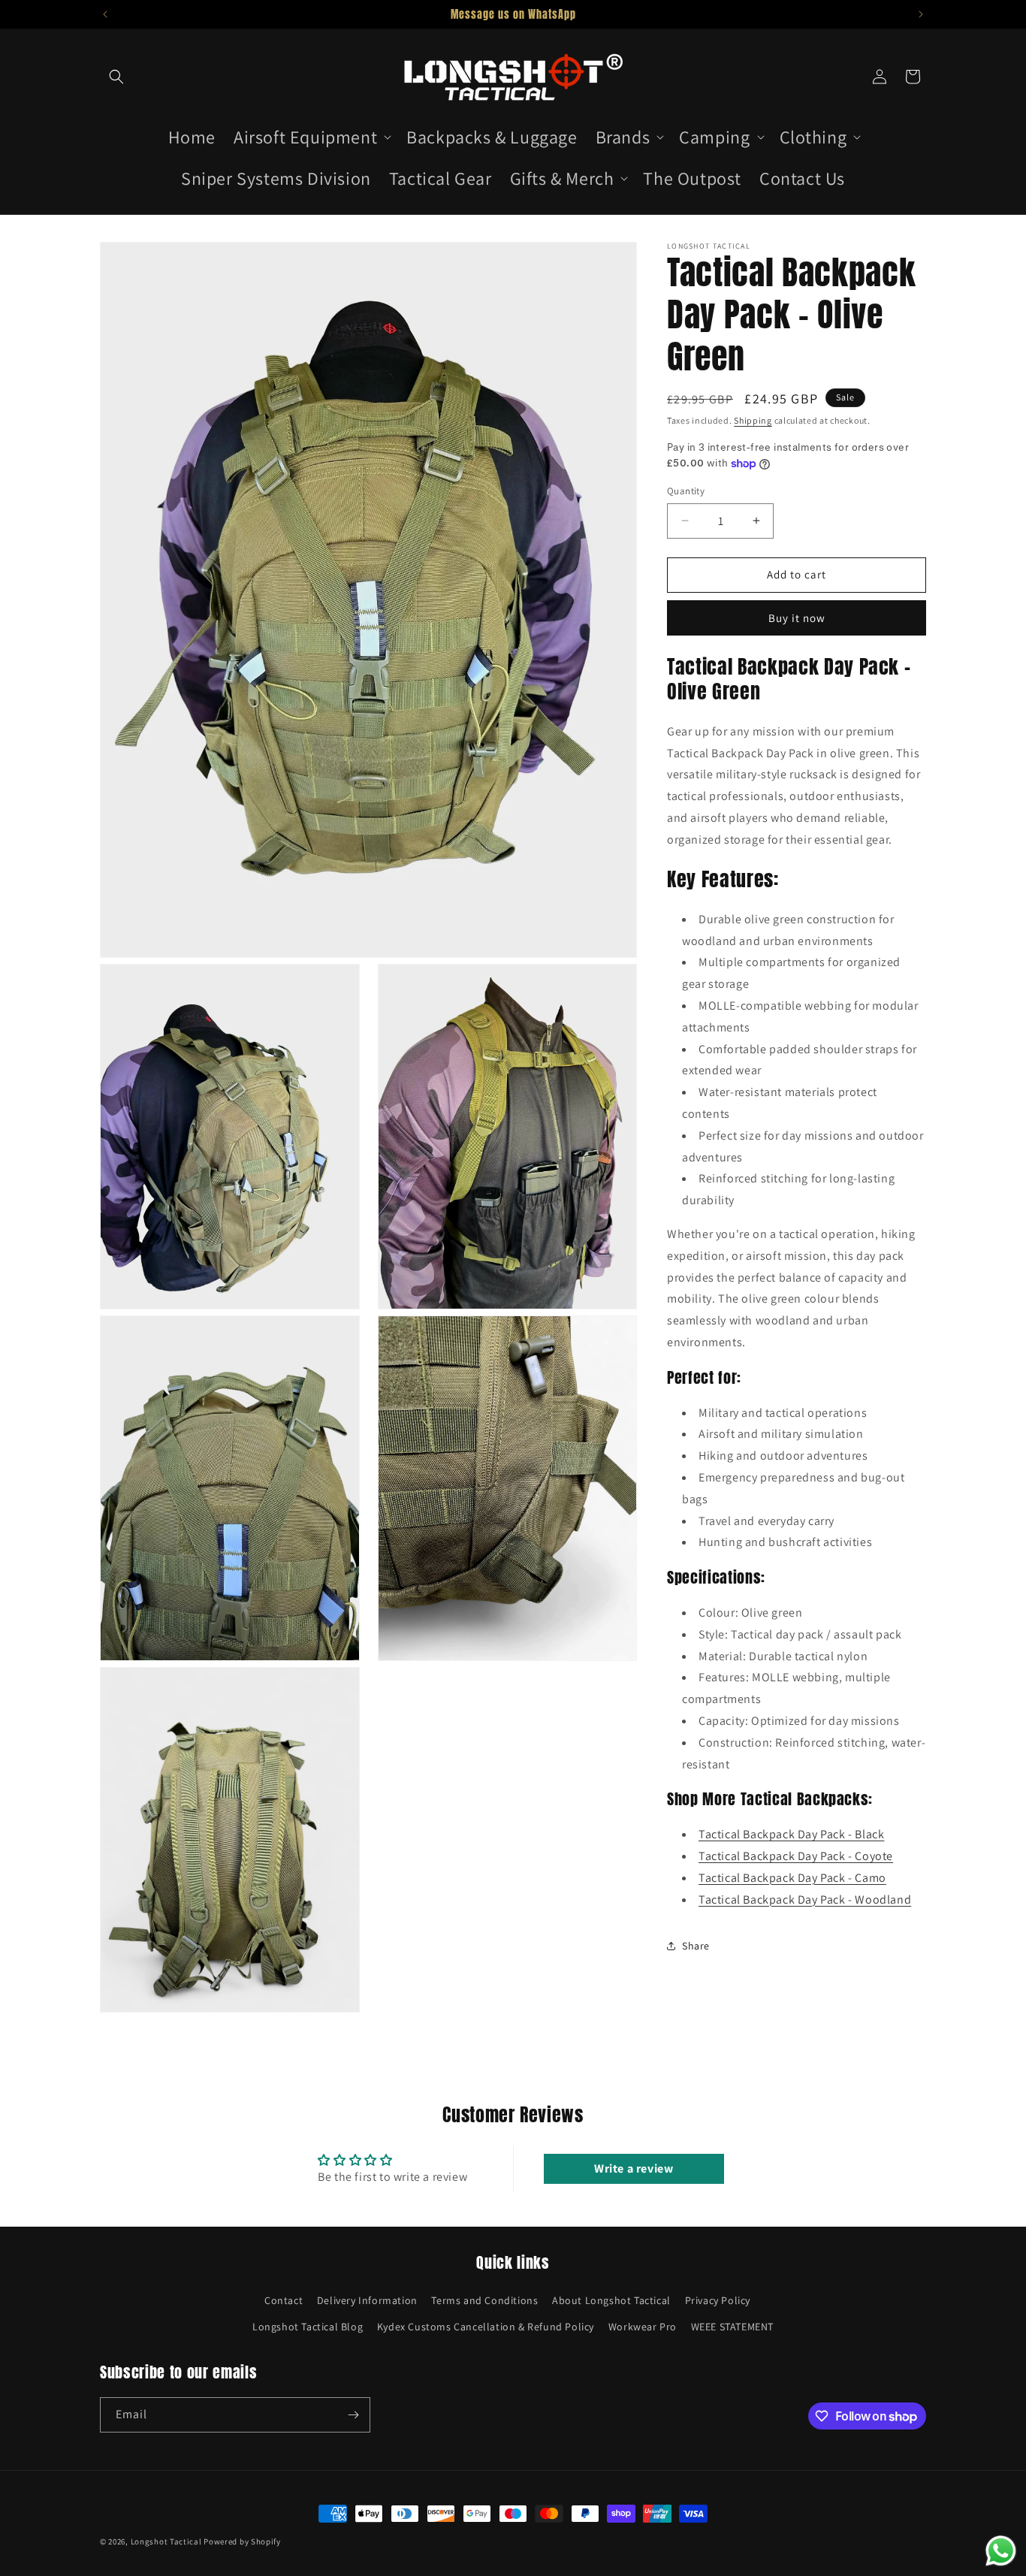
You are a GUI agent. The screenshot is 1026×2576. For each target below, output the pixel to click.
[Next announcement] (921, 14)
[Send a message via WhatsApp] (1001, 2551)
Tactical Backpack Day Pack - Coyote (796, 1856)
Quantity (686, 491)
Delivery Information (367, 2300)
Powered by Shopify (242, 2541)
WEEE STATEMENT (732, 2327)
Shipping (753, 420)
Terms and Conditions (484, 2300)
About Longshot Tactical (611, 2300)
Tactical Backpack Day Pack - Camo (792, 1878)
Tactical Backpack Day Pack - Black (791, 1834)
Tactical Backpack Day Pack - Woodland (805, 1900)
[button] (116, 77)
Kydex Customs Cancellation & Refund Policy (486, 2327)
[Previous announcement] (105, 14)
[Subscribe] (353, 2415)
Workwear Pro (643, 2327)
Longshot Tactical (166, 2541)
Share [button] (696, 1946)
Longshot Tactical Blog (308, 2327)
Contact (284, 2300)
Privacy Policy (718, 2300)
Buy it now (797, 618)
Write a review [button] (634, 2168)
